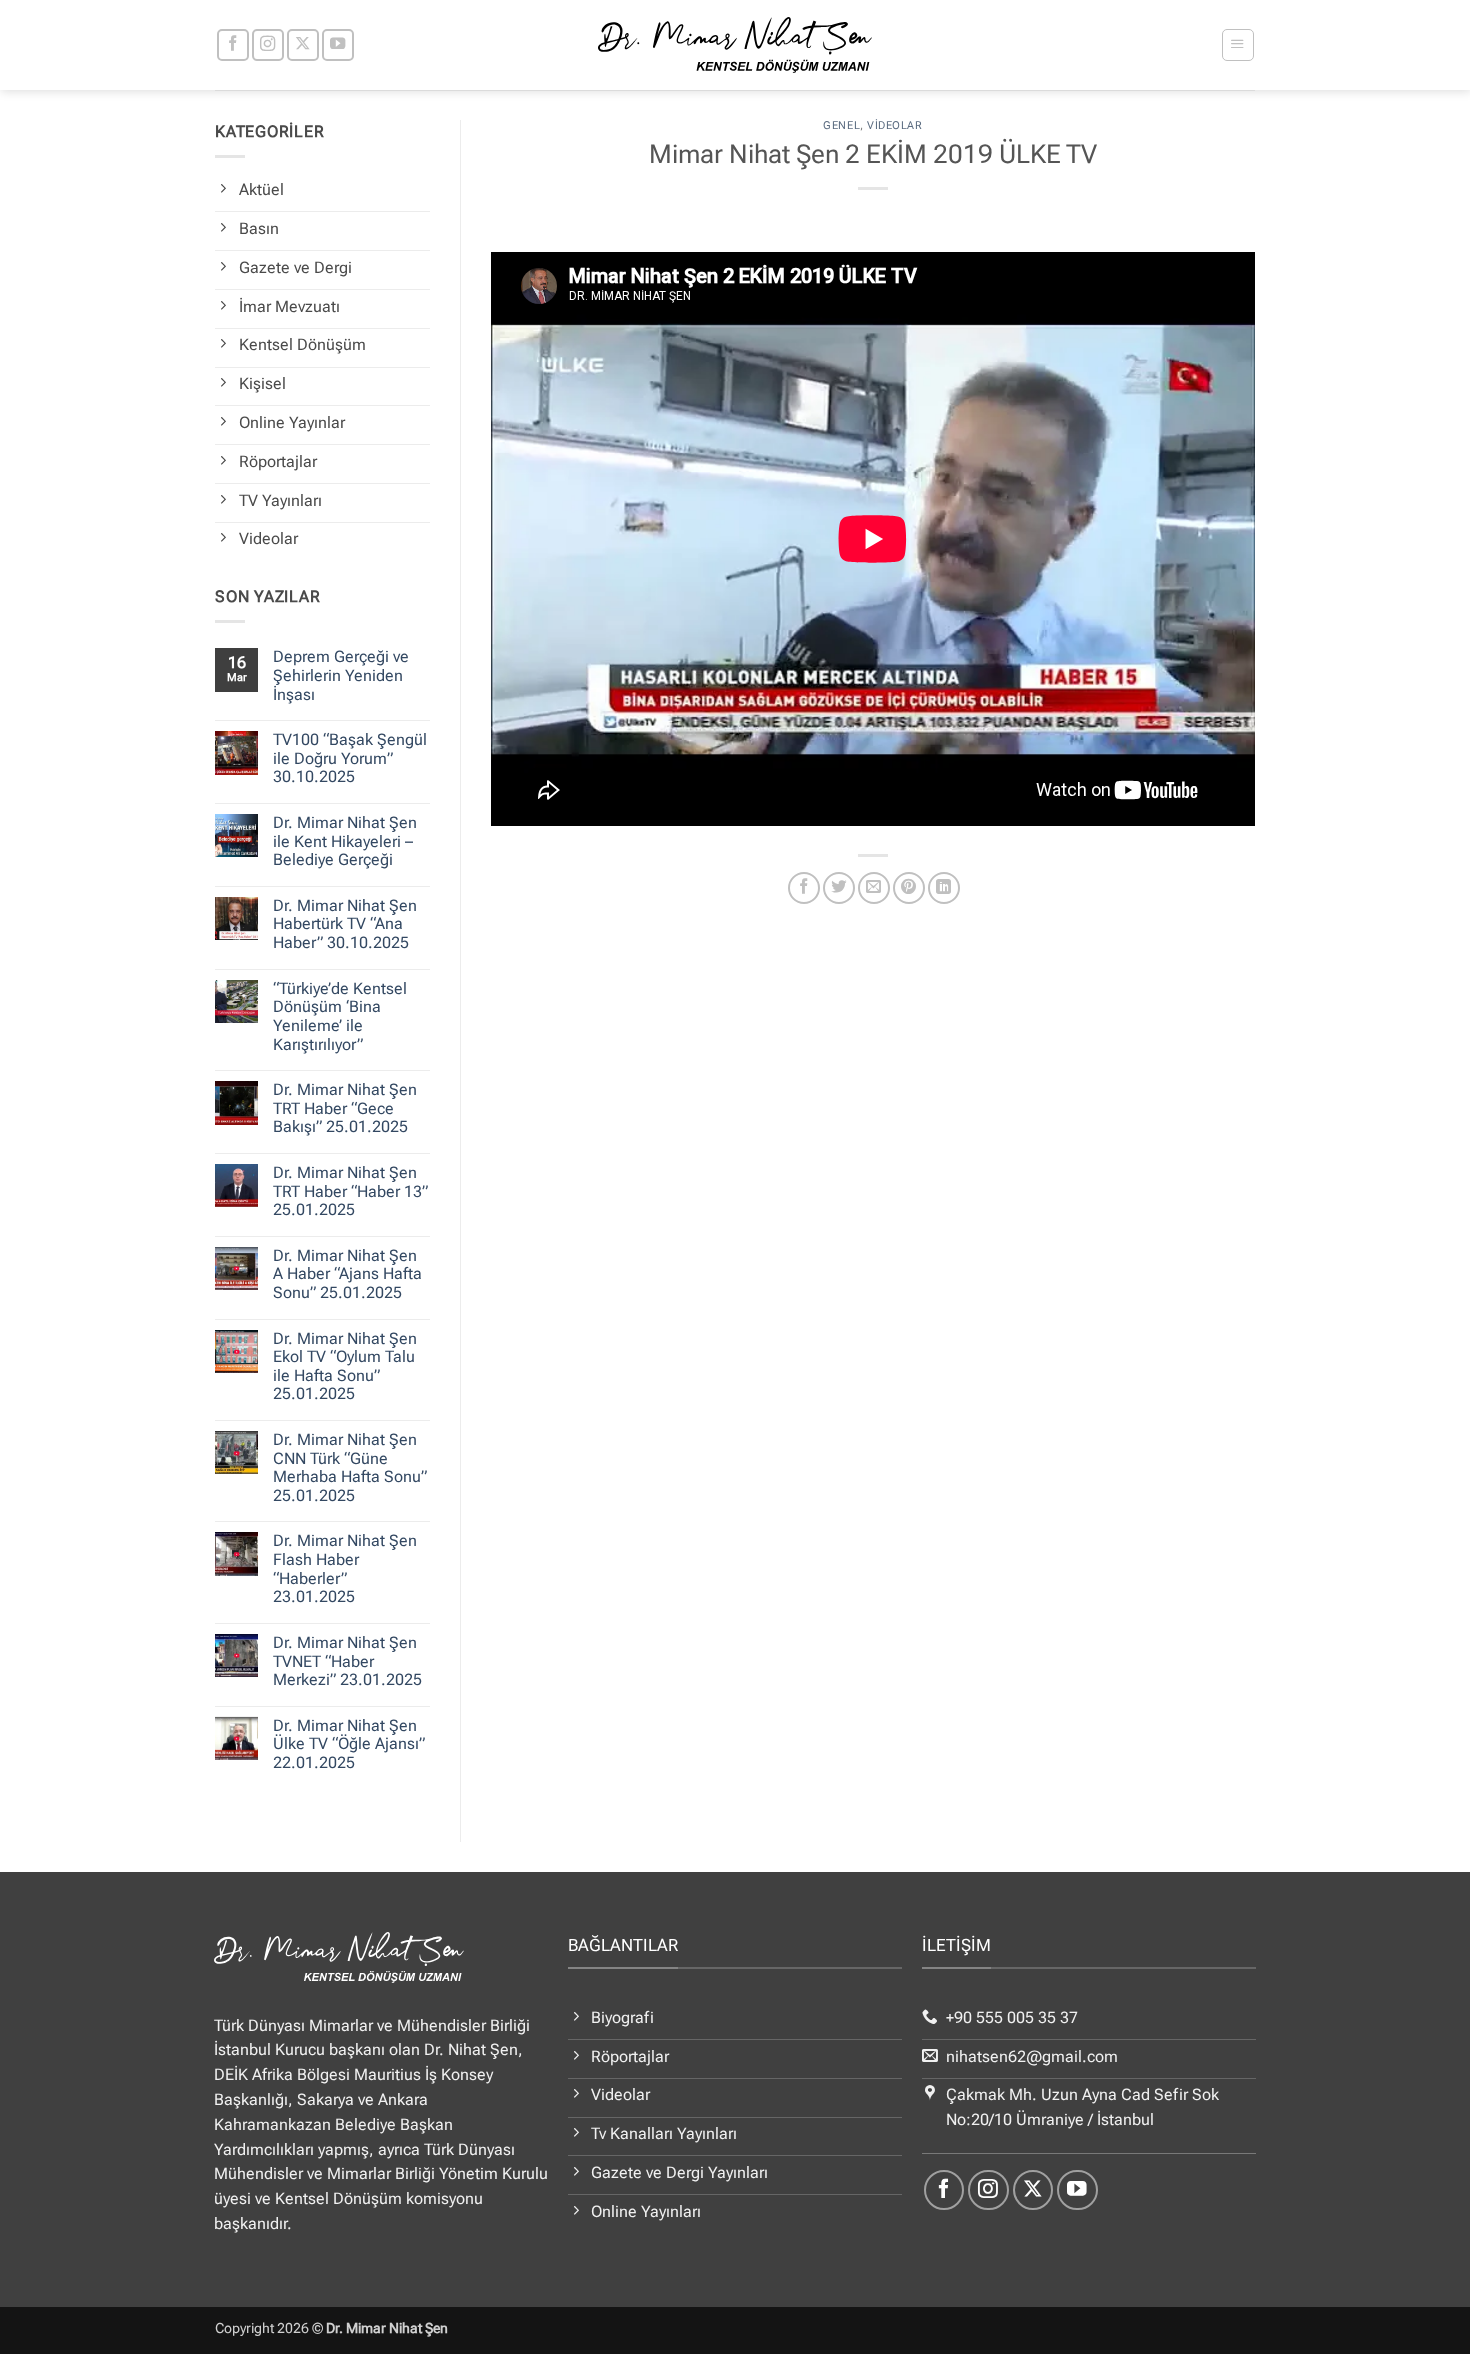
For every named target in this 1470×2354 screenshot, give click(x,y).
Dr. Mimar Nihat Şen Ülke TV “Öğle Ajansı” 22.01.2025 (349, 1744)
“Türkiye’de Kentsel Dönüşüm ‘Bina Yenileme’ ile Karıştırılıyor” (340, 1017)
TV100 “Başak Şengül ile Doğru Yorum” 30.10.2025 (350, 758)
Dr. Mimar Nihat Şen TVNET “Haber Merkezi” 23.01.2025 (347, 1661)
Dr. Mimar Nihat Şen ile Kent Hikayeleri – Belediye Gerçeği (345, 841)
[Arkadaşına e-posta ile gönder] (874, 888)
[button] (1237, 44)
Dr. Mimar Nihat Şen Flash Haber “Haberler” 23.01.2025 (345, 1569)
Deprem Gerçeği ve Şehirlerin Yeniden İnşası (341, 675)
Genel (841, 125)
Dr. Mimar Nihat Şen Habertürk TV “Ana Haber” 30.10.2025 (345, 924)
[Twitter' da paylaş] (839, 888)
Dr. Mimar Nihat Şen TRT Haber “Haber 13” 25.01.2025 (350, 1191)
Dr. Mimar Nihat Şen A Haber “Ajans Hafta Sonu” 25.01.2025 (347, 1274)
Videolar (894, 125)
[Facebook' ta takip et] (233, 45)
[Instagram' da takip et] (268, 45)
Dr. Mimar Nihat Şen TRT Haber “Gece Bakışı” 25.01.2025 (345, 1108)
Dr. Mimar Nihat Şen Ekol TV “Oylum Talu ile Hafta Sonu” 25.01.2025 (345, 1367)
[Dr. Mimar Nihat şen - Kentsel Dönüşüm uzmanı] (735, 45)
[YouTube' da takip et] (338, 45)
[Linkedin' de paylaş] (944, 888)
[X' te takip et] (303, 45)
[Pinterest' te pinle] (909, 888)
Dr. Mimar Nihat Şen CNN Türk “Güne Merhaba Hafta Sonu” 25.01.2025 (350, 1468)
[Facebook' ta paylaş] (804, 888)
